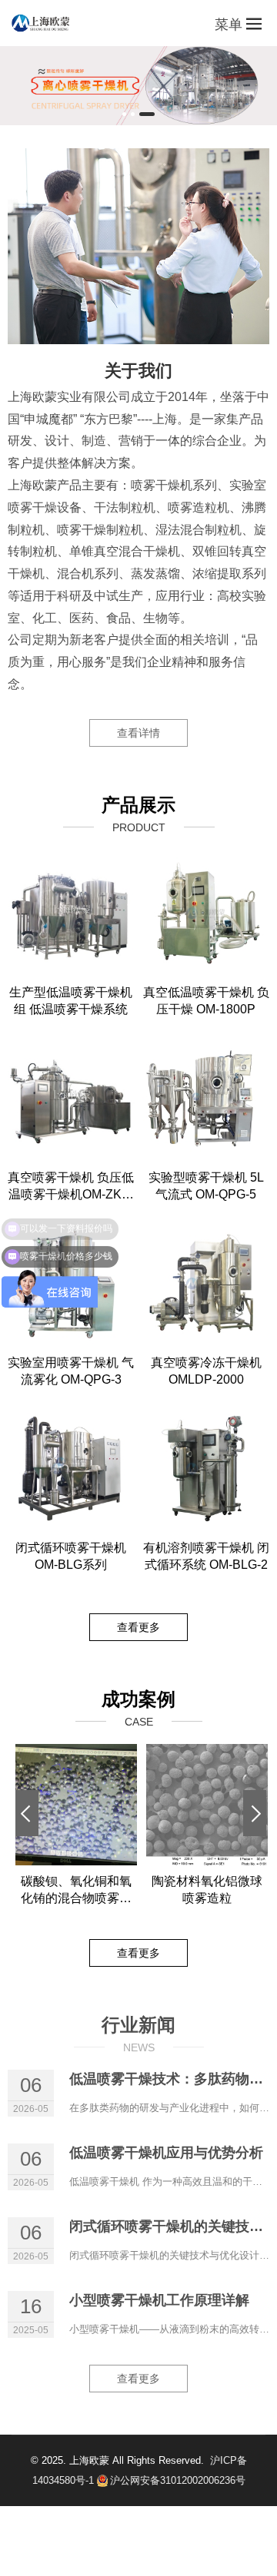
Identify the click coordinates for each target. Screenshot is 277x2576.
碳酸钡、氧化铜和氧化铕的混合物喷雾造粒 (76, 1891)
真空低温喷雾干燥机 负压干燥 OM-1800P (206, 1001)
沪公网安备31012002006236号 (178, 2480)
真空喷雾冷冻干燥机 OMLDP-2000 (206, 1371)
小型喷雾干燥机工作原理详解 (159, 2300)
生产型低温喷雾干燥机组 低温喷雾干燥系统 (71, 1001)
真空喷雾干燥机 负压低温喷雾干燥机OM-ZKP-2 (71, 1187)
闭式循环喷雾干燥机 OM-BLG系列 (71, 1556)
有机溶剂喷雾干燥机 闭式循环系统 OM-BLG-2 (206, 1556)
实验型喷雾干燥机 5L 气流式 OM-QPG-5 (206, 1186)
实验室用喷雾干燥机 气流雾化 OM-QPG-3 (71, 1371)
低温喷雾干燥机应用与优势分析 (166, 2153)
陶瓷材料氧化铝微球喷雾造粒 (207, 1890)
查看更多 (138, 1627)
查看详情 (138, 733)
